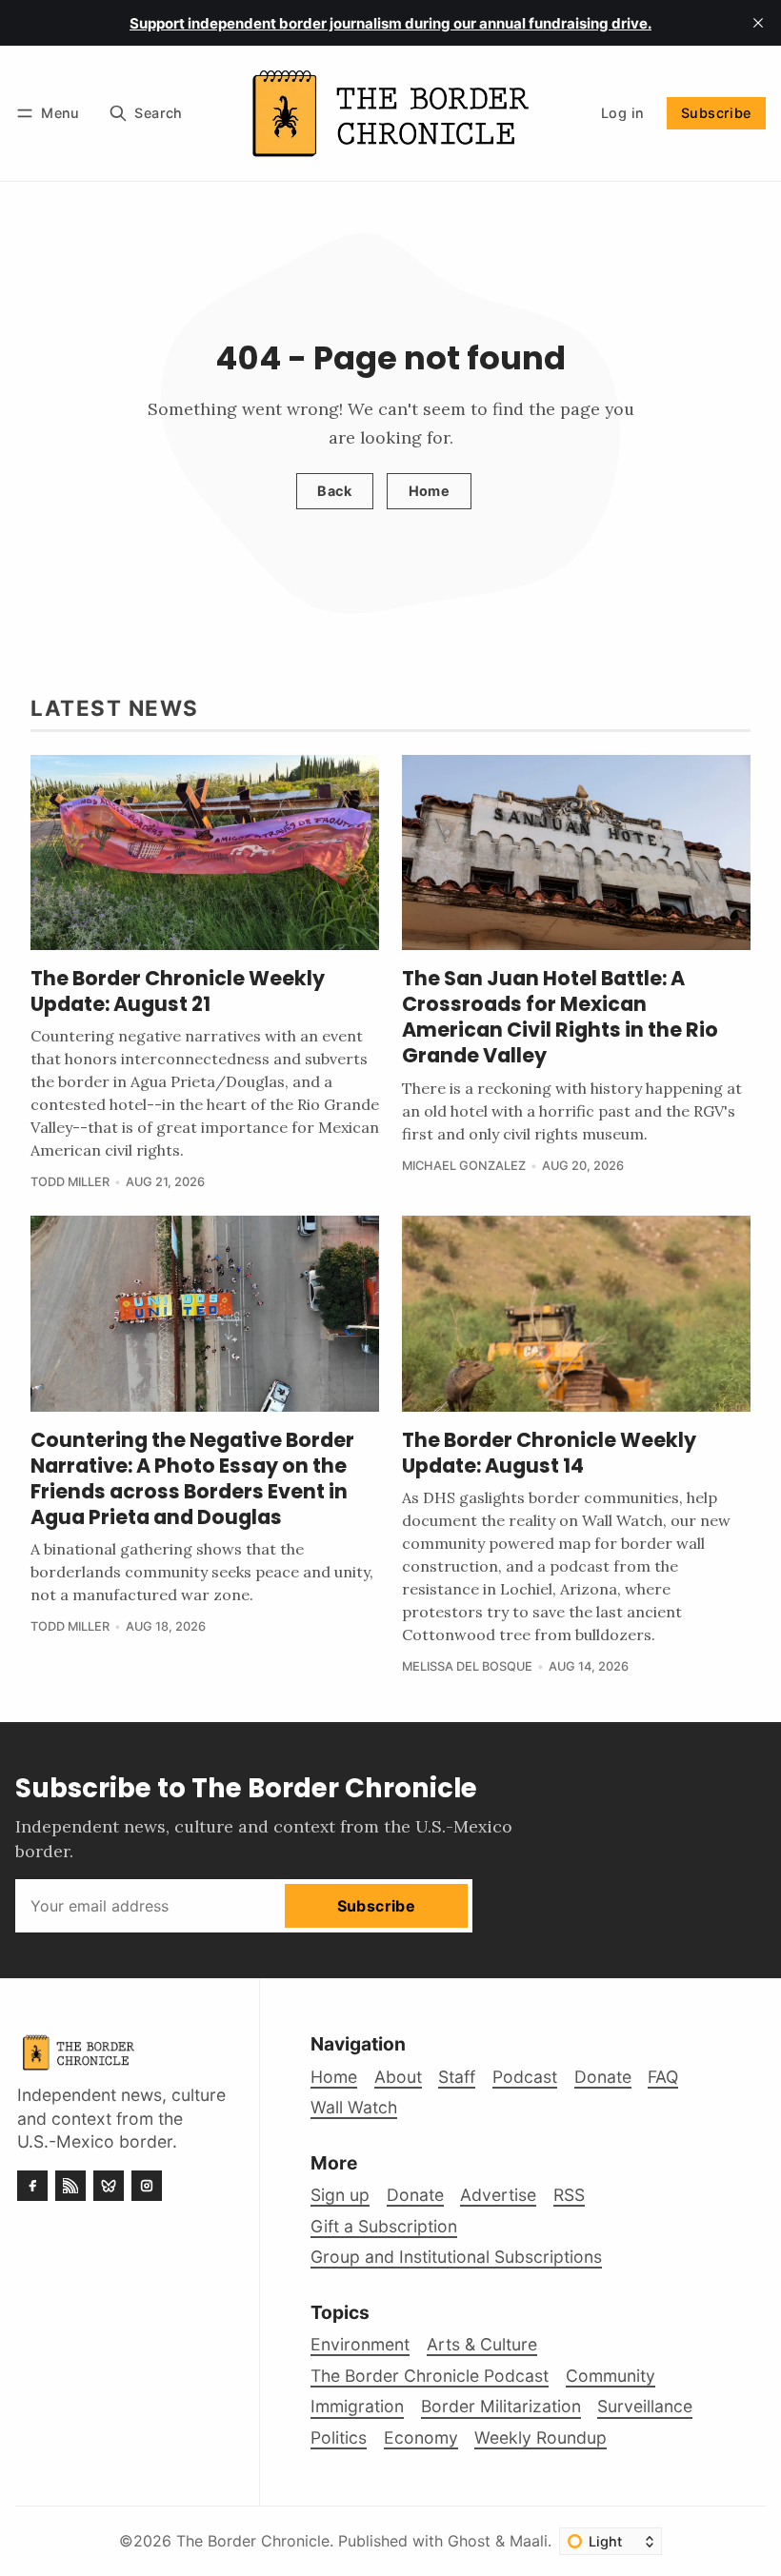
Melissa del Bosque (467, 1666)
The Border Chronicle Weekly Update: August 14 (549, 1453)
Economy (421, 2437)
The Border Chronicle (253, 2541)
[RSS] (70, 2186)
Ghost (469, 2541)
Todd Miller (70, 1182)
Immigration (357, 2406)
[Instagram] (147, 2186)
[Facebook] (32, 2186)
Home (430, 491)
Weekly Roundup (541, 2437)
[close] (758, 23)
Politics (339, 2437)
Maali (529, 2541)
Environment (360, 2344)
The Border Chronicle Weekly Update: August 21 (178, 991)
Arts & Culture (482, 2344)
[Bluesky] (109, 2186)
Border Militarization (501, 2406)
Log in (622, 113)
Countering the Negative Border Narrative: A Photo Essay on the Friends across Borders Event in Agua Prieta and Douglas (192, 1478)
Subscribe (716, 113)
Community (611, 2376)
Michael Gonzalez (464, 1166)
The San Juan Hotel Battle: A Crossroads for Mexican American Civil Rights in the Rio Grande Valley (560, 1017)
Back (334, 491)
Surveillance (645, 2406)
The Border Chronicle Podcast (430, 2376)
